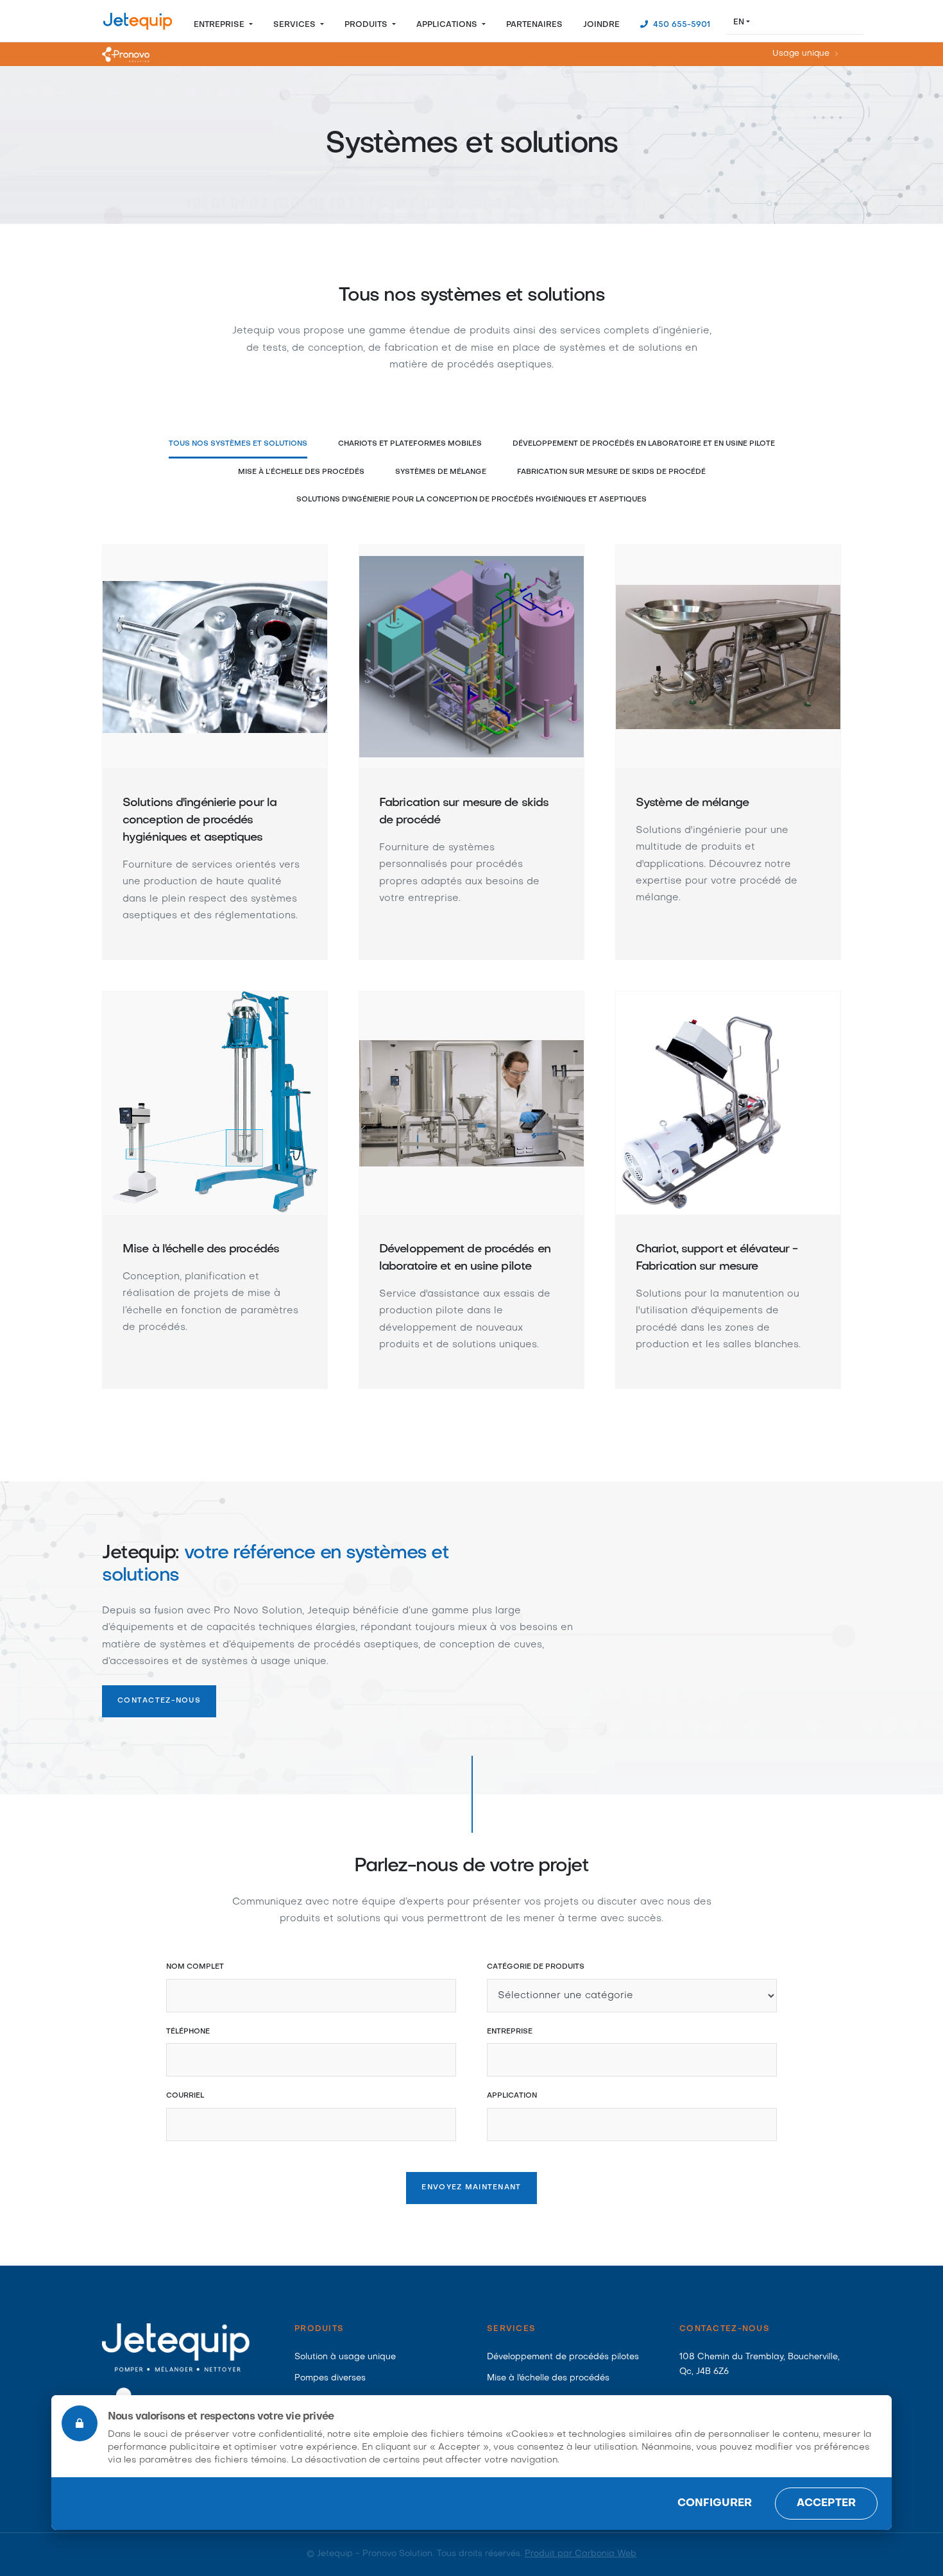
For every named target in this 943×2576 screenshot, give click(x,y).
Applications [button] (448, 25)
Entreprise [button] (220, 25)
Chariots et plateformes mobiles (410, 444)
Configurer (715, 2504)
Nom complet (195, 1967)
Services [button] (296, 25)
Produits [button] (367, 25)
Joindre (601, 25)
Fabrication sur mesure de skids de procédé (611, 472)
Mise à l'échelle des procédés (548, 2378)
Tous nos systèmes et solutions (238, 444)
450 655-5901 (680, 25)
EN (739, 22)
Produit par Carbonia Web (581, 2554)
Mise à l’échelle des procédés (301, 472)
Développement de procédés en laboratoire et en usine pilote (644, 444)
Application (512, 2096)
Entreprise (510, 2032)
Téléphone (188, 2032)
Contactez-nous (159, 1701)
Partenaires (534, 25)
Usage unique (801, 55)
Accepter (826, 2504)
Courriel (185, 2096)
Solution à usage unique (345, 2357)
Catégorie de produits (536, 1967)
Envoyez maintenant (471, 2188)
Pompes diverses (330, 2378)
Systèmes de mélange (441, 472)
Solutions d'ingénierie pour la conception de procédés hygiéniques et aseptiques (471, 500)
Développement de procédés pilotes (563, 2357)
